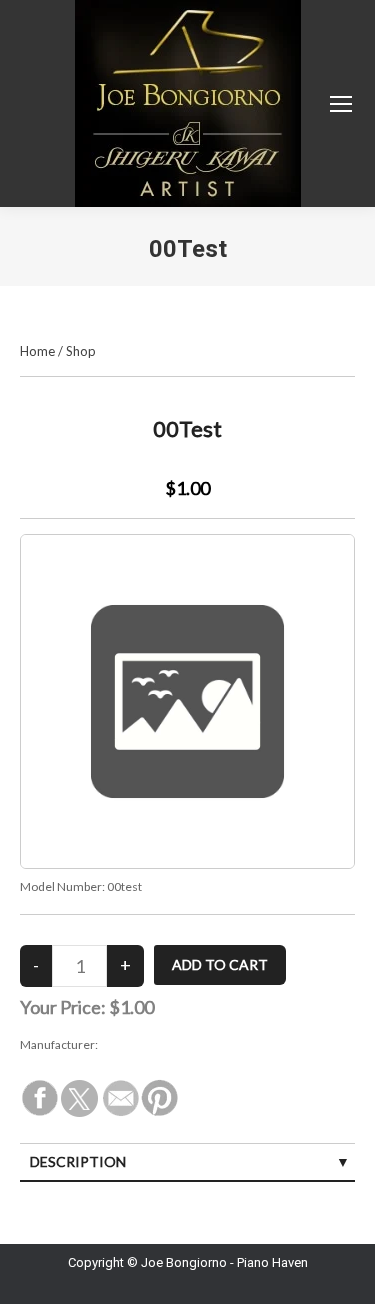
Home (37, 351)
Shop (81, 351)
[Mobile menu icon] (341, 104)
